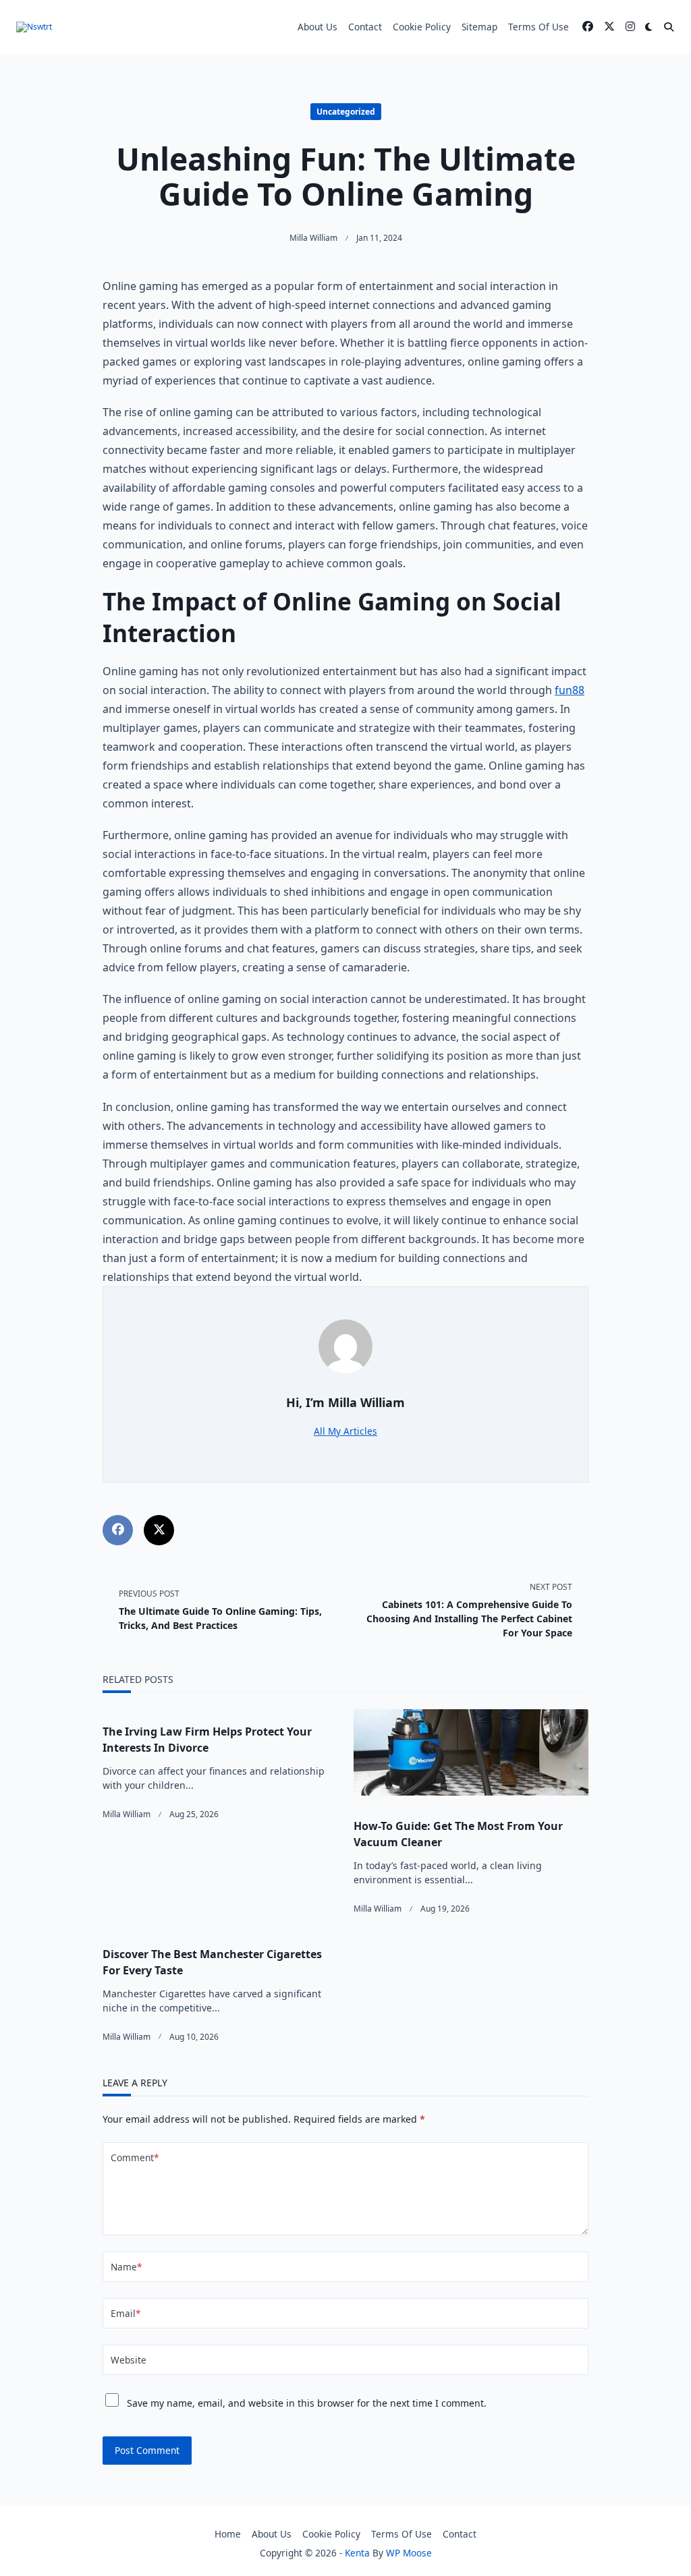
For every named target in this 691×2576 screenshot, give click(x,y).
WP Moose (409, 2553)
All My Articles (345, 1431)
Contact (365, 27)
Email (126, 2313)
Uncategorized (346, 112)
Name (126, 2267)
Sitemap (479, 27)
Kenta (357, 2553)
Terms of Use (538, 27)
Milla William (313, 238)
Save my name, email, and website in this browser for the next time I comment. (307, 2403)
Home (228, 2534)
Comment (135, 2157)
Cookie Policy (422, 27)
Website (129, 2360)
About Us (317, 27)
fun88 (570, 690)
